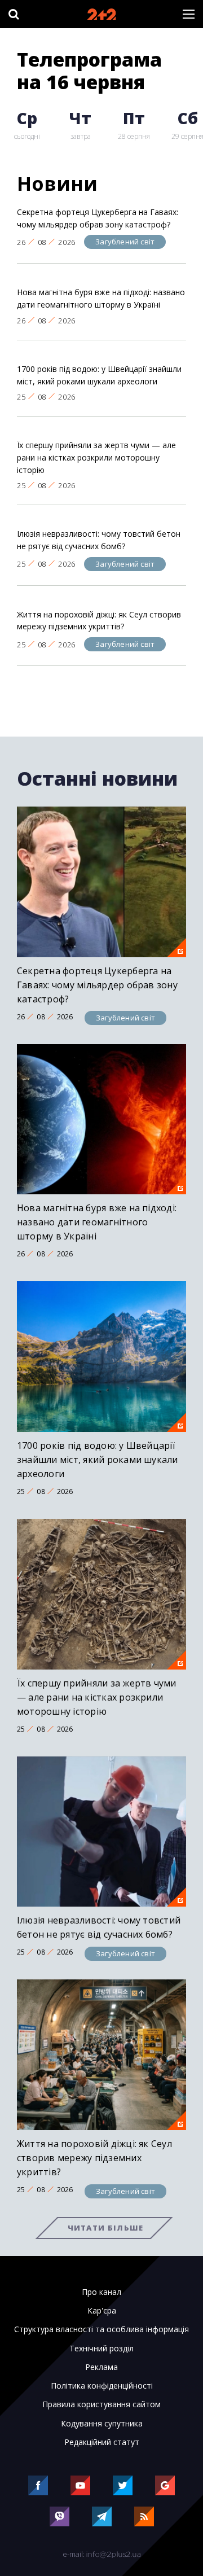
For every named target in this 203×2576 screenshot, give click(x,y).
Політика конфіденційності (102, 2386)
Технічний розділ (101, 2349)
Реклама (101, 2367)
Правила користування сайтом (101, 2404)
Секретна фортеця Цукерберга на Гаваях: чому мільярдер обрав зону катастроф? (98, 218)
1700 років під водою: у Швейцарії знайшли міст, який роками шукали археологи (99, 375)
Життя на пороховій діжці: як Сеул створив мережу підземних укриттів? (99, 621)
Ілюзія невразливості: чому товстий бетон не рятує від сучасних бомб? (99, 540)
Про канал (101, 2292)
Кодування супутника (102, 2424)
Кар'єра (102, 2311)
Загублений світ (125, 242)
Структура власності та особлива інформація (101, 2329)
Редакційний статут (102, 2442)
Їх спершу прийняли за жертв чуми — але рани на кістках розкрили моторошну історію (96, 457)
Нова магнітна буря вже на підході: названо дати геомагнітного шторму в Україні (101, 298)
